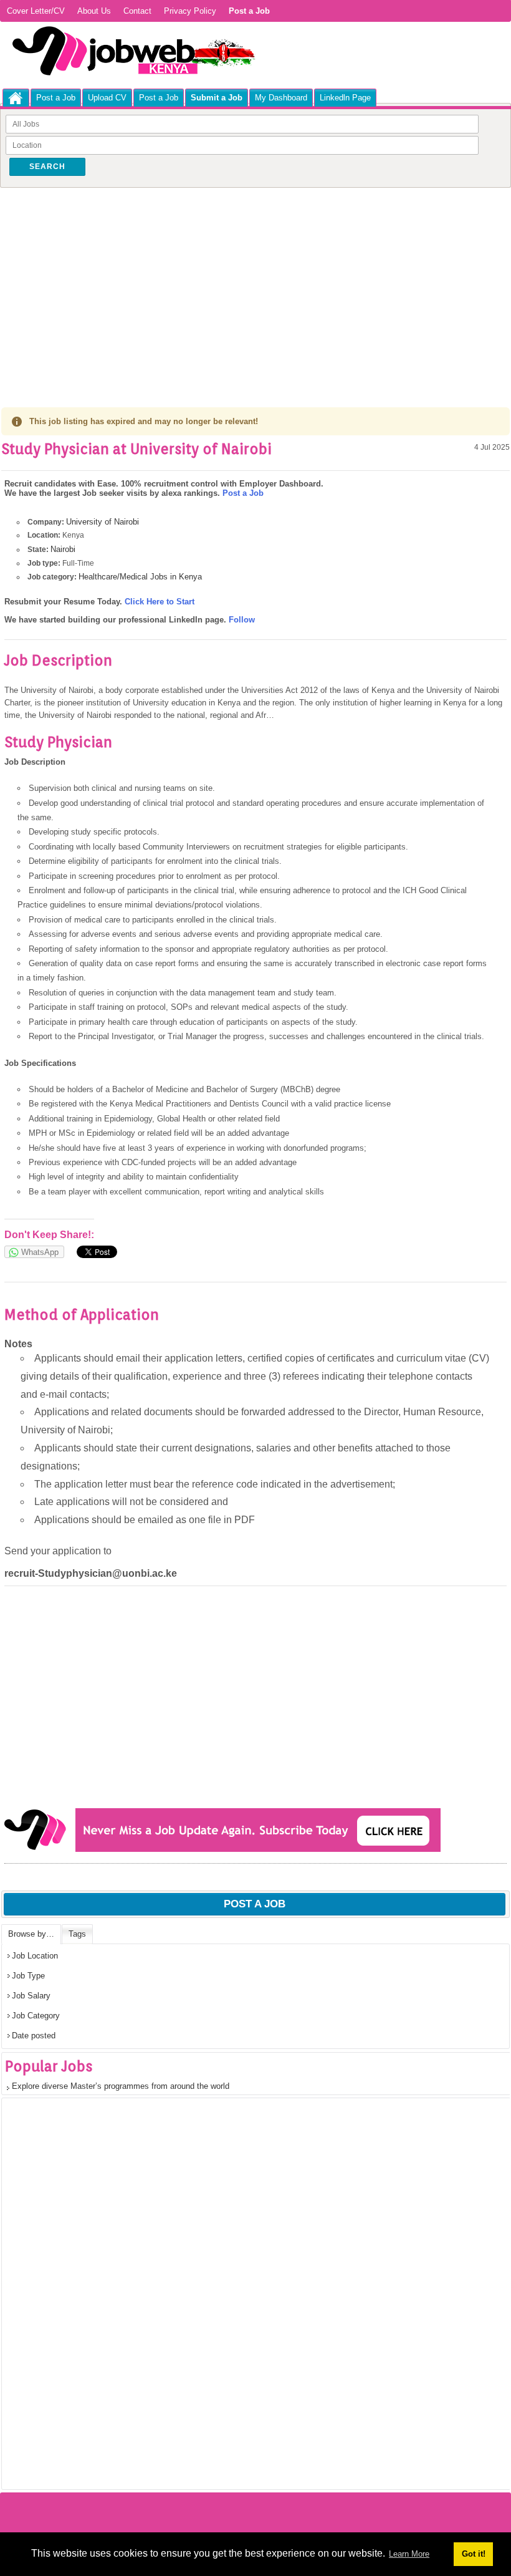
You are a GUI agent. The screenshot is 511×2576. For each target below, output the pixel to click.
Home (16, 98)
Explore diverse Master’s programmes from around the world (121, 2086)
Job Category (36, 2016)
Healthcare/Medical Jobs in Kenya (140, 577)
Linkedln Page (345, 98)
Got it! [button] (474, 2554)
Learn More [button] (409, 2554)
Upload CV (107, 98)
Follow (242, 620)
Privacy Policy (190, 11)
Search (47, 167)
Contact (137, 11)
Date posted (34, 2036)
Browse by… (31, 1934)
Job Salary (31, 1996)
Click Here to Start (160, 602)
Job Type (28, 1976)
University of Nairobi (103, 522)
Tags (77, 1934)
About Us (94, 11)
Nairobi (63, 549)
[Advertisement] (255, 284)
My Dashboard (281, 98)
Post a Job (56, 98)
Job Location (35, 1956)
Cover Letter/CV (36, 11)
